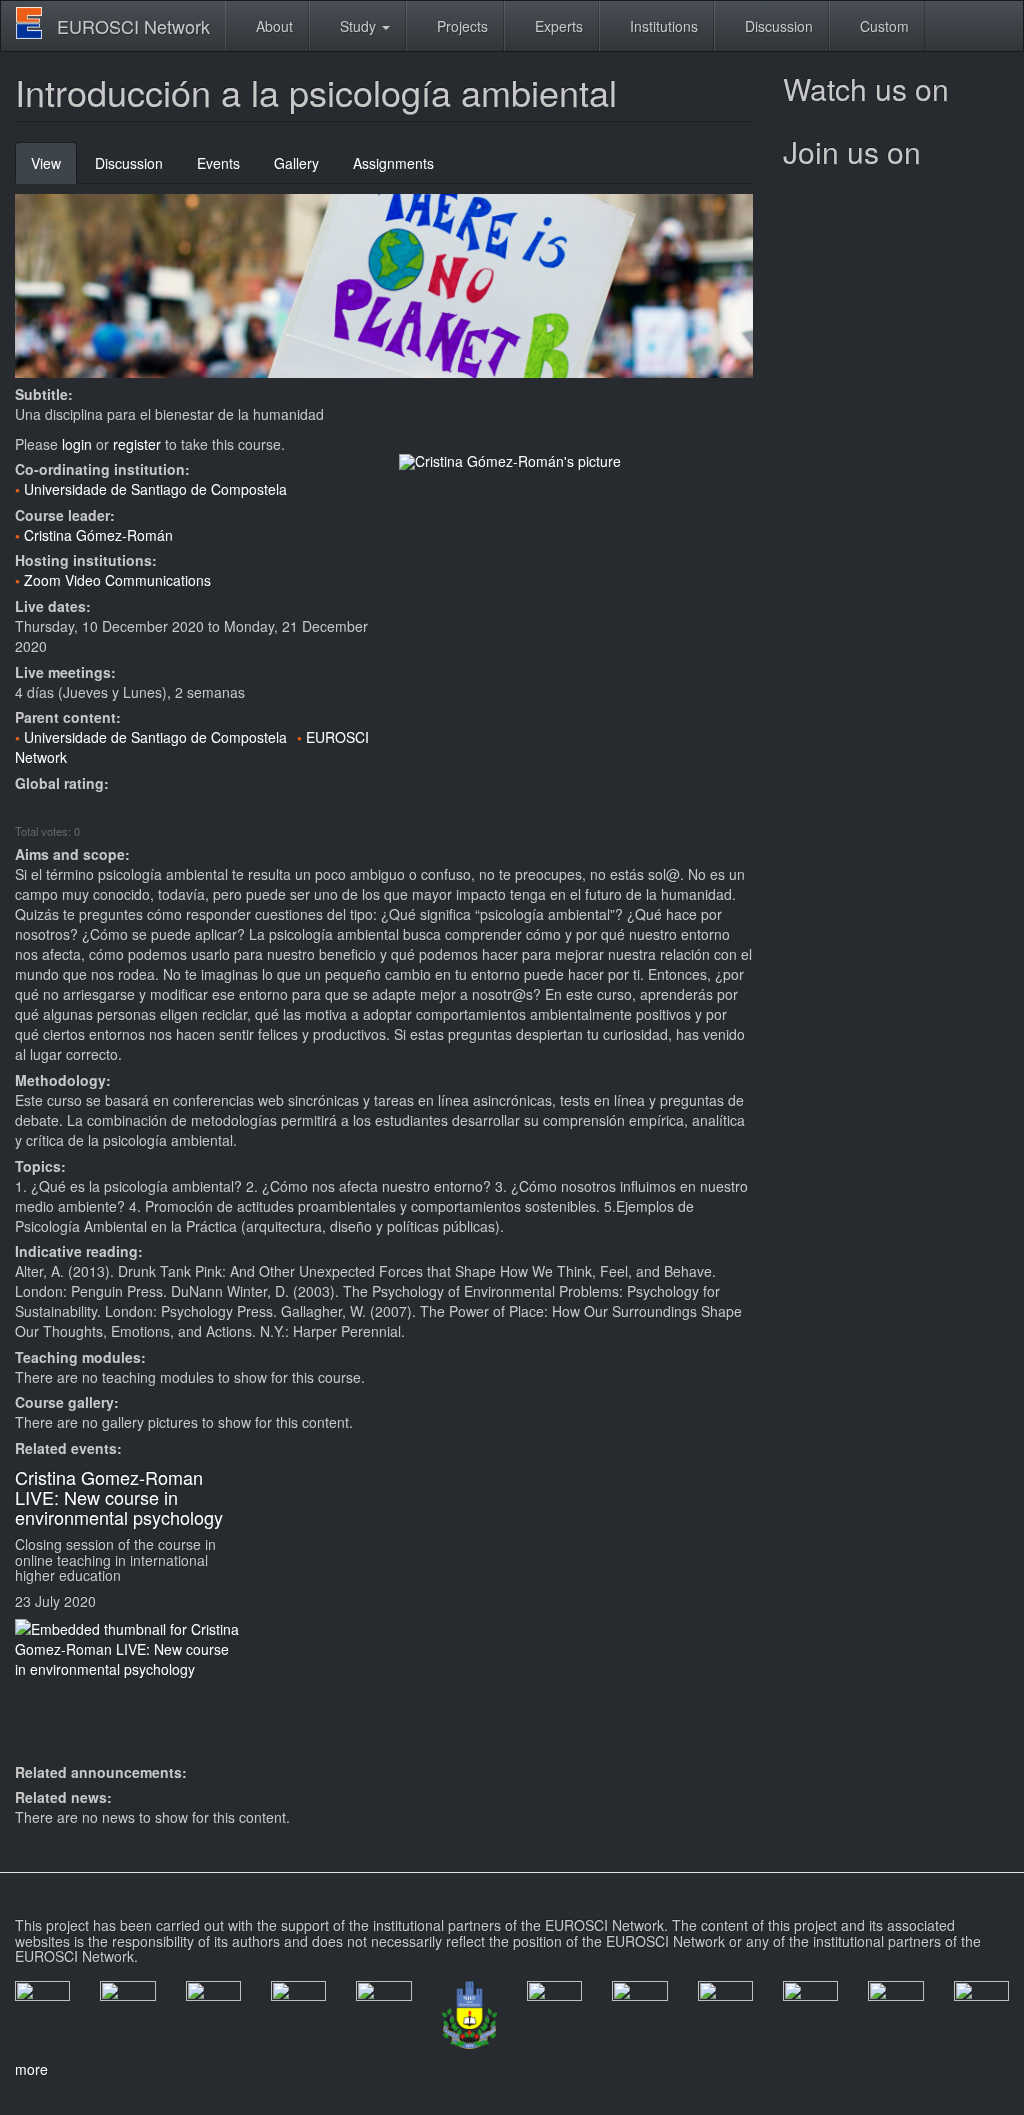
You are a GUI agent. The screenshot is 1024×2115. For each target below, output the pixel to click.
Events (218, 163)
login (77, 444)
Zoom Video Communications (117, 580)
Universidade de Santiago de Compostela (155, 489)
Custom (882, 26)
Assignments (393, 163)
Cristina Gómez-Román (98, 535)
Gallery (296, 163)
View (54, 168)
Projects (460, 26)
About (272, 26)
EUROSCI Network (133, 26)
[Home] (36, 23)
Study (358, 26)
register (137, 444)
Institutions (662, 26)
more (31, 2069)
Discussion (777, 26)
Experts (557, 26)
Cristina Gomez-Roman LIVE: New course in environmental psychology (119, 1497)
